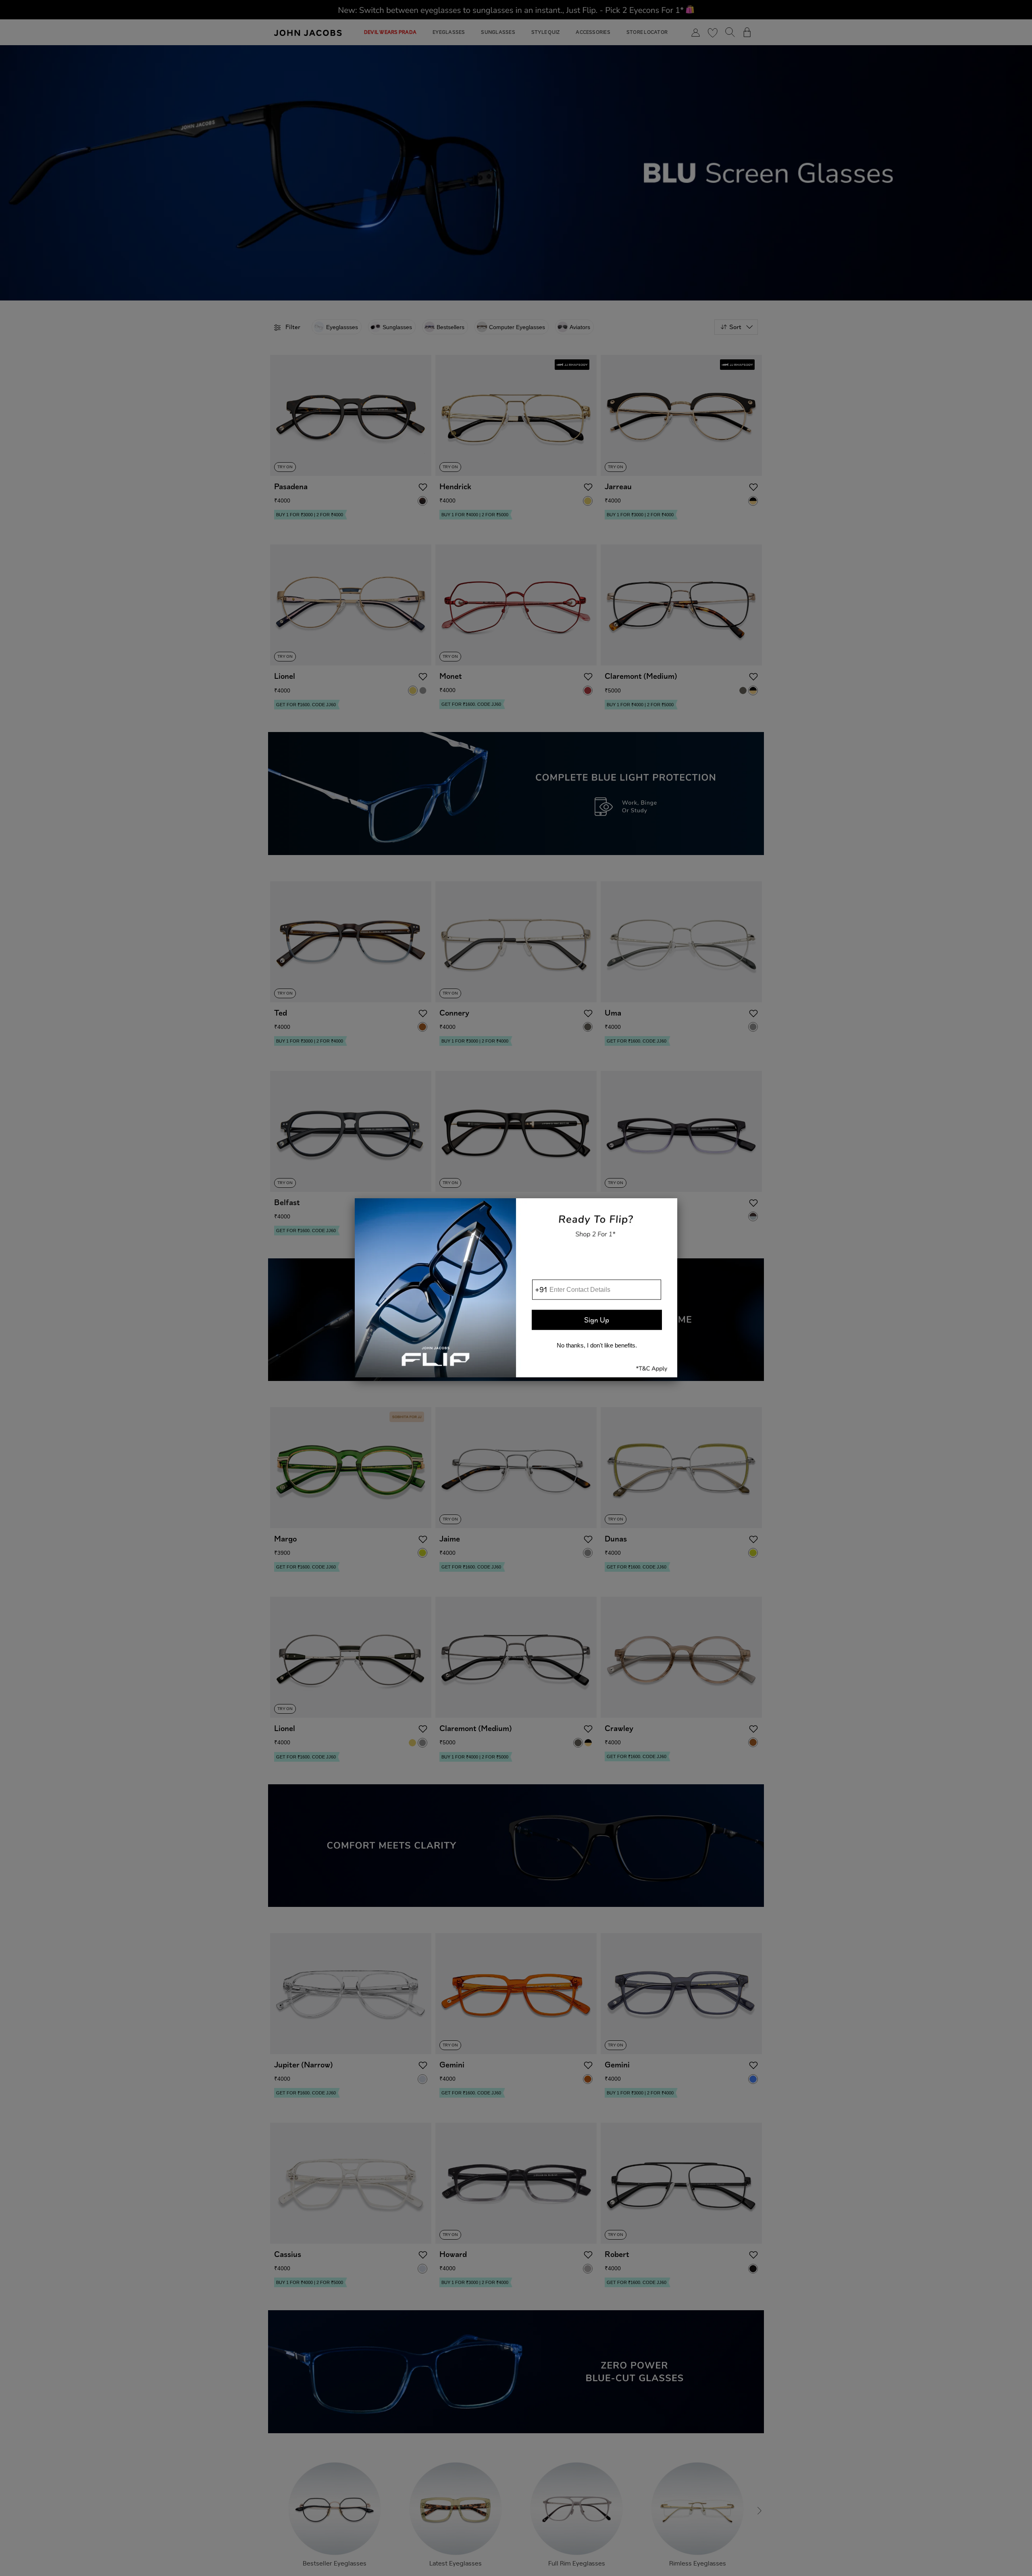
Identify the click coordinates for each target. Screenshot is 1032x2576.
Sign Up (597, 1320)
